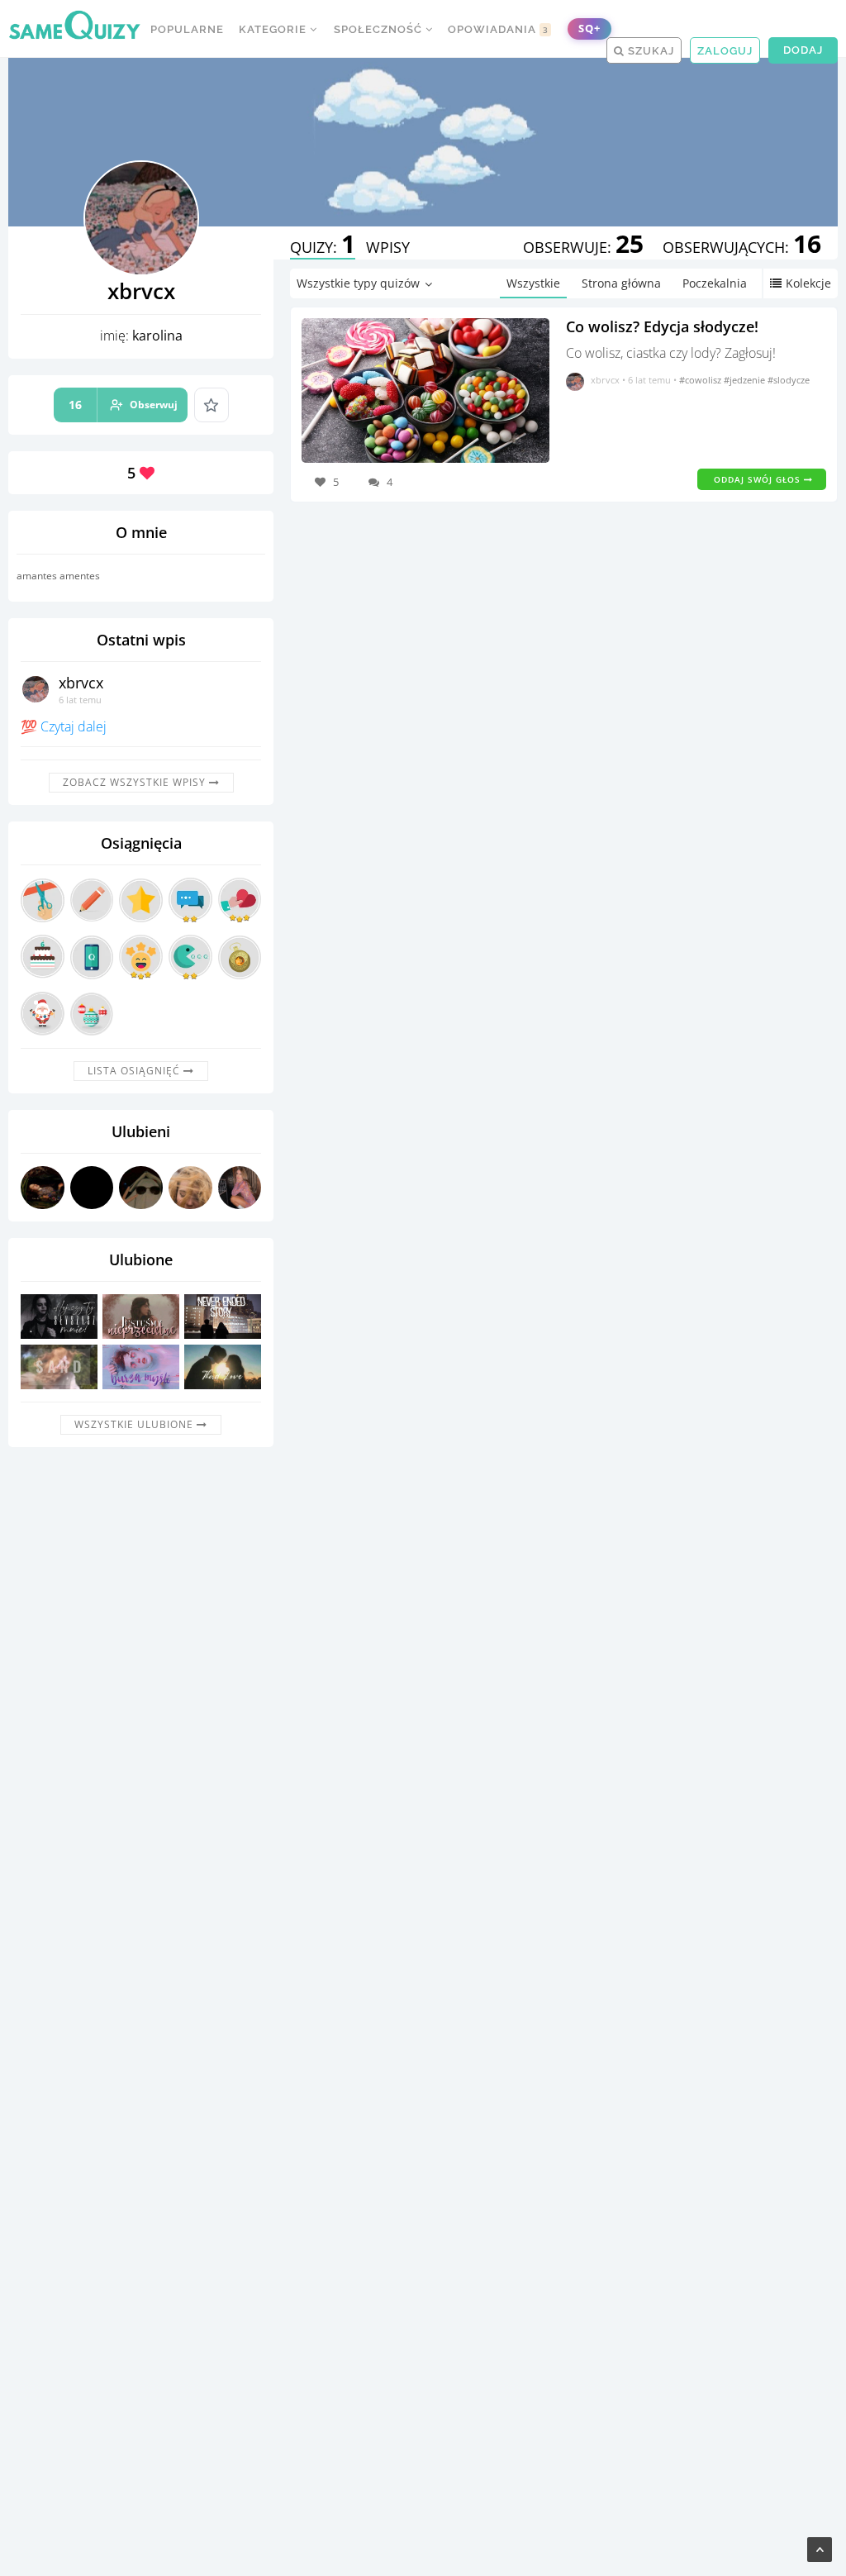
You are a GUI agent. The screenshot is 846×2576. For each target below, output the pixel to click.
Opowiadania (498, 29)
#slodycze (789, 380)
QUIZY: (323, 247)
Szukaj (649, 51)
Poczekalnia (715, 283)
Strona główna (621, 283)
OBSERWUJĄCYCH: (742, 247)
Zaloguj (725, 51)
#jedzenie (746, 380)
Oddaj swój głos (759, 479)
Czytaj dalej (74, 726)
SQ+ (589, 29)
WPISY (388, 247)
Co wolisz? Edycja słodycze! (662, 326)
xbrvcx (81, 683)
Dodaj (803, 50)
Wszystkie (533, 283)
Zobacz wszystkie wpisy (136, 782)
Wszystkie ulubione (135, 1424)
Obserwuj (123, 405)
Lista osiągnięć (135, 1071)
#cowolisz (701, 380)
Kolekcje (808, 283)
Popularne (187, 29)
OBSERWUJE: (583, 247)
